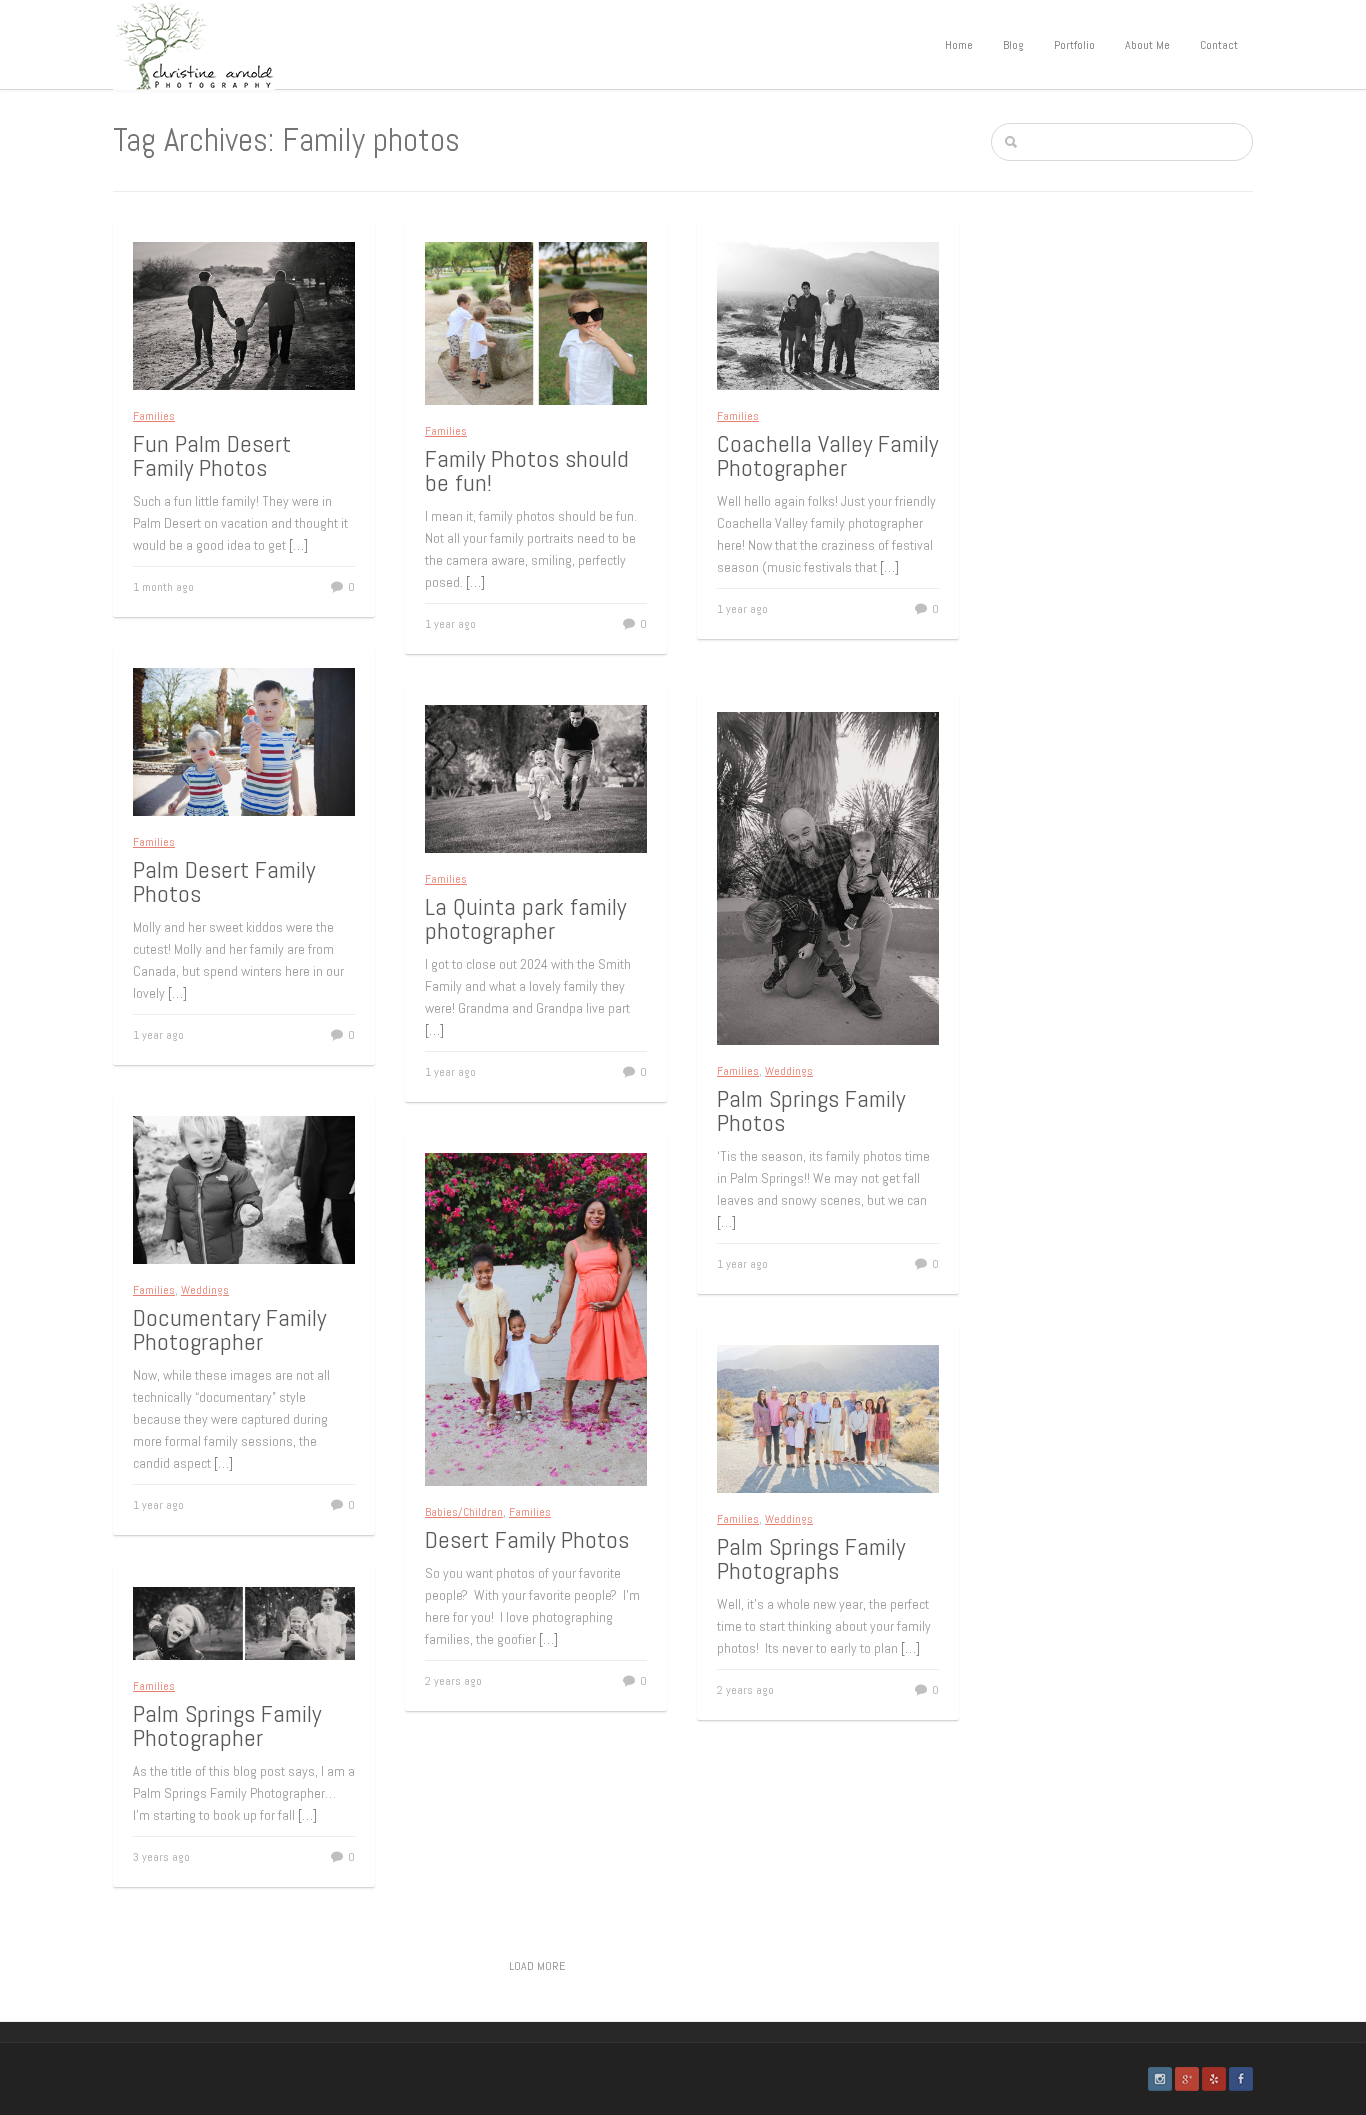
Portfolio (1074, 45)
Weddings (789, 1071)
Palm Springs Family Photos (811, 1110)
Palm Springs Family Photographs (811, 1558)
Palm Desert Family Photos (224, 881)
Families (154, 416)
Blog (1013, 45)
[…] (298, 545)
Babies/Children (464, 1512)
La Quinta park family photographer (525, 918)
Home (959, 45)
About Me (1147, 45)
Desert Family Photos (527, 1539)
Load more (537, 1966)
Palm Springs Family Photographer (227, 1725)
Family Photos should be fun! (527, 470)
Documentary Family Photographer (229, 1329)
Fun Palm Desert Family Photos (212, 455)
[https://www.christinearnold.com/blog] (194, 44)
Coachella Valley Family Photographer (827, 455)
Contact (1219, 45)
